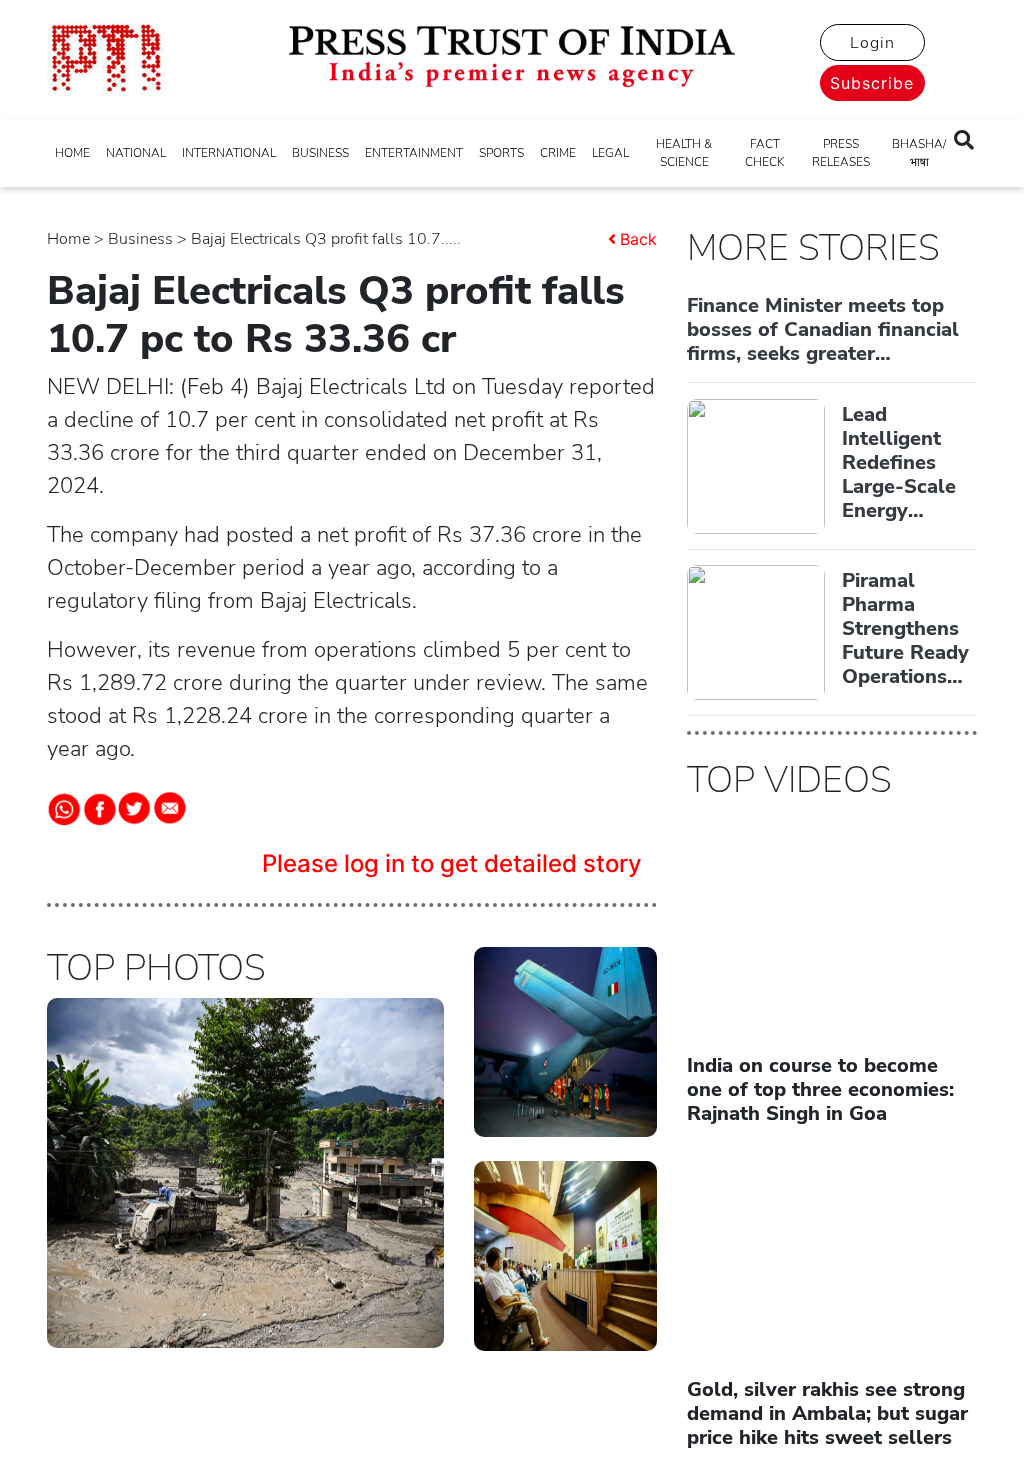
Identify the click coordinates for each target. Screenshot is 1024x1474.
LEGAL (610, 153)
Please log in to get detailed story (452, 863)
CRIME (558, 153)
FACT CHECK (764, 153)
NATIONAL (136, 153)
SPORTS (501, 153)
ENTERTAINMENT (414, 153)
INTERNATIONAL (229, 153)
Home (68, 239)
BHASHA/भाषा (919, 153)
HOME (72, 153)
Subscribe (872, 83)
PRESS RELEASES (841, 153)
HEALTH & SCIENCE (684, 153)
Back (638, 239)
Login (872, 43)
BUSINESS (320, 153)
